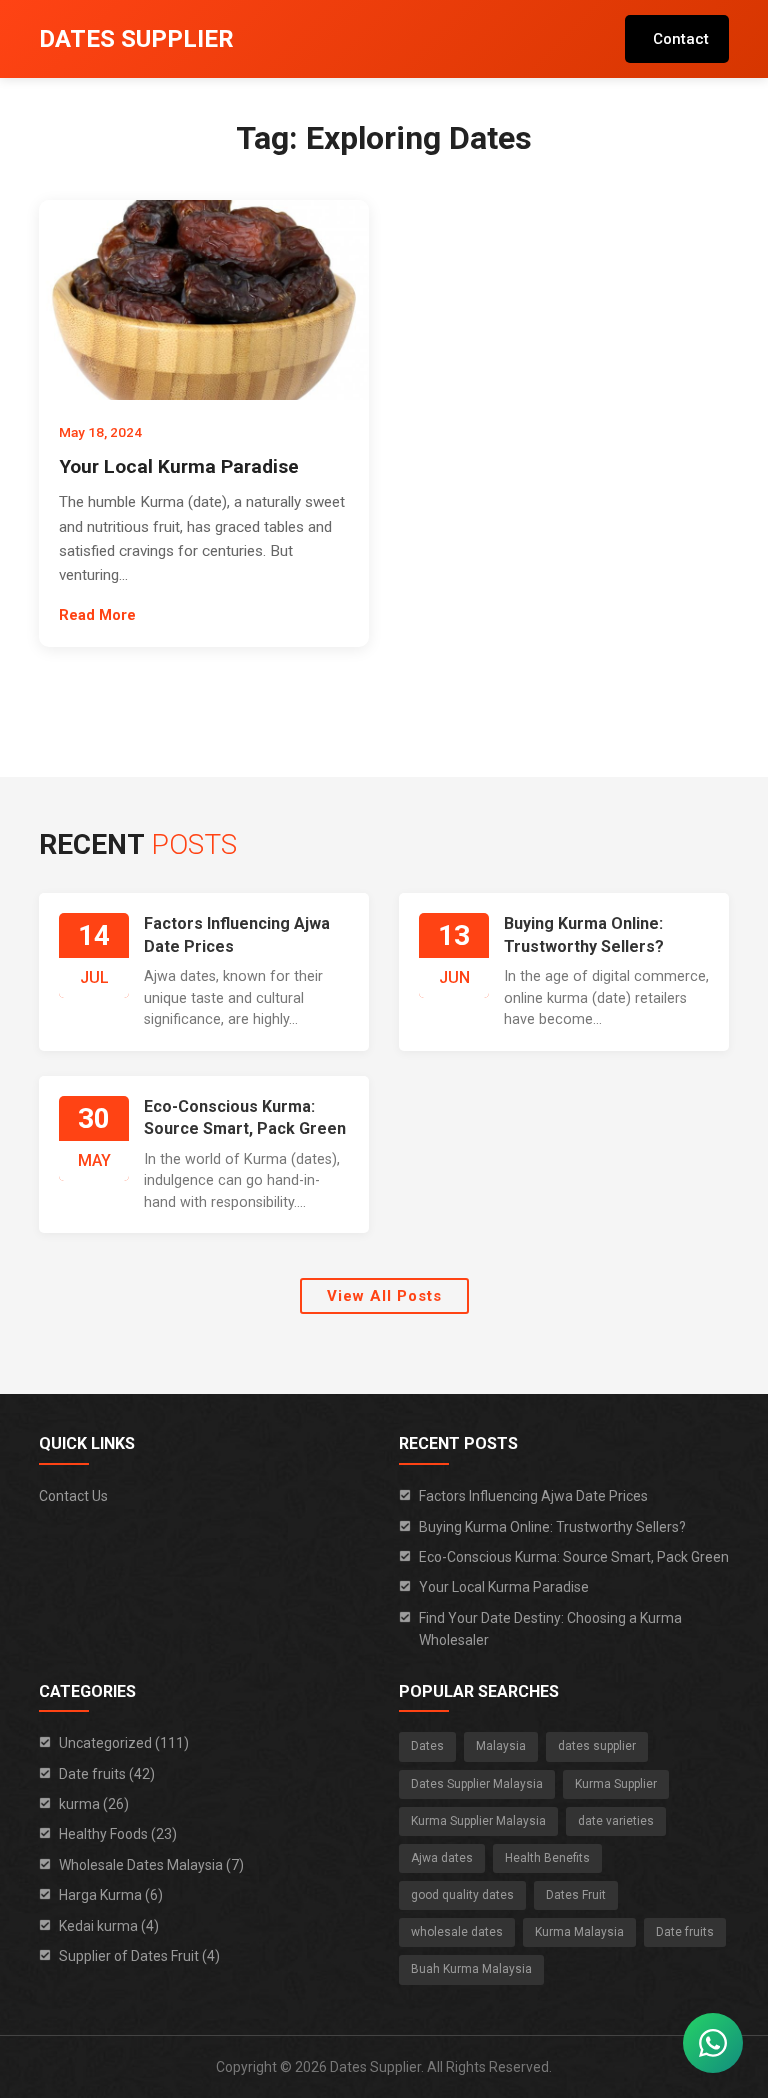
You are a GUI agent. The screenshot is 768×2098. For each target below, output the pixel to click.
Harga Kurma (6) (111, 1895)
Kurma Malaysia (579, 1932)
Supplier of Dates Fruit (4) (139, 1956)
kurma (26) (94, 1804)
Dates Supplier (136, 39)
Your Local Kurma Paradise (179, 466)
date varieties (616, 1821)
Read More (97, 615)
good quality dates (462, 1895)
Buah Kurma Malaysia (471, 1969)
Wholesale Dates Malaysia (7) (151, 1865)
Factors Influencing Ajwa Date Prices (533, 1496)
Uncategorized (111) (124, 1743)
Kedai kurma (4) (109, 1926)
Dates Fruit (576, 1895)
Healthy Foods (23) (118, 1834)
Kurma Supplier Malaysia (478, 1821)
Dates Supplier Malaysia (477, 1784)
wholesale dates (457, 1932)
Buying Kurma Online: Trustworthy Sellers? (552, 1527)
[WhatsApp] (713, 2043)
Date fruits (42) (107, 1774)
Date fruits (685, 1932)
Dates (427, 1746)
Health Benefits (547, 1858)
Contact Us (73, 1496)
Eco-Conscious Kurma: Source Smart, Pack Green (574, 1557)
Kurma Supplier (616, 1784)
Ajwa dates (442, 1858)
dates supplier (597, 1746)
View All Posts (384, 1296)
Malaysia (501, 1746)
